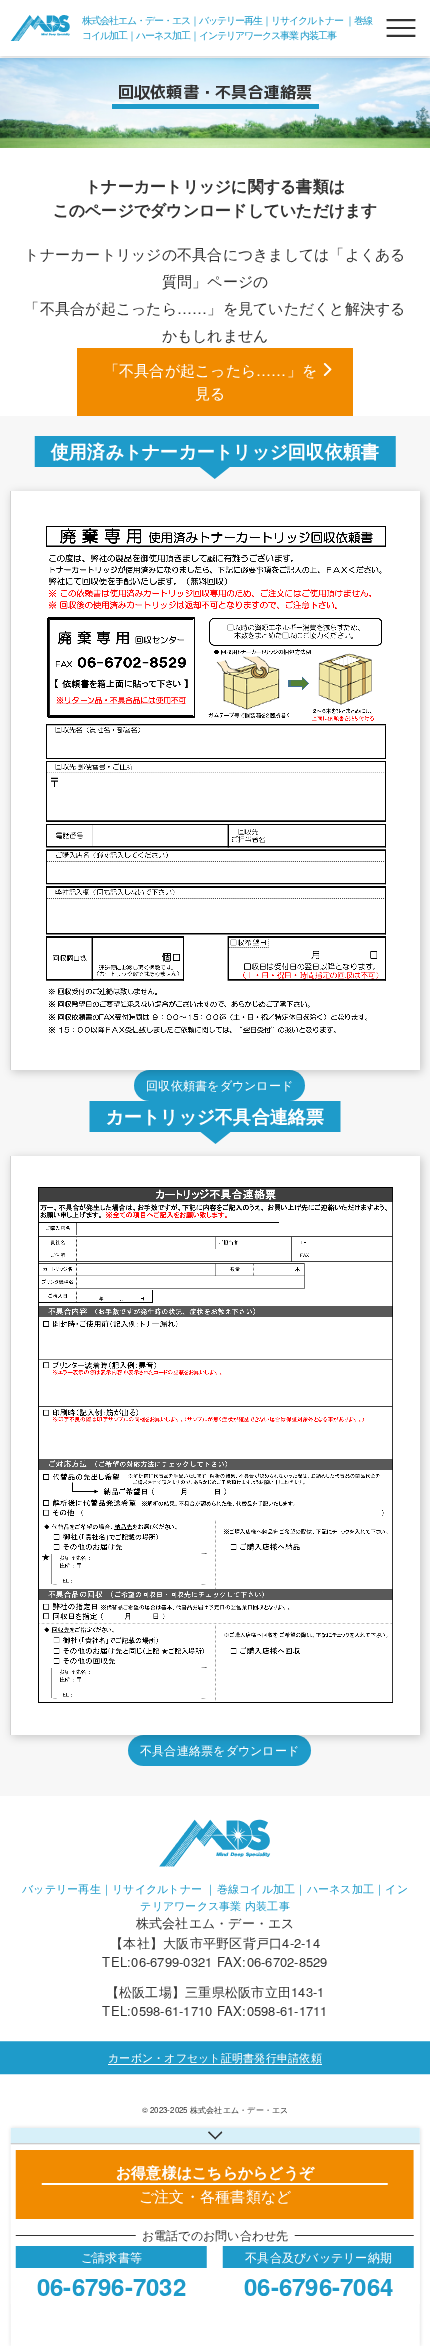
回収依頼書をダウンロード (219, 1084)
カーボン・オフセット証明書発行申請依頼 (215, 2057)
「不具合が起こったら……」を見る (211, 381)
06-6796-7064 (318, 2286)
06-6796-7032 (111, 2286)
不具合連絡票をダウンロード (219, 1749)
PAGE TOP (396, 2257)
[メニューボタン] (401, 28)
